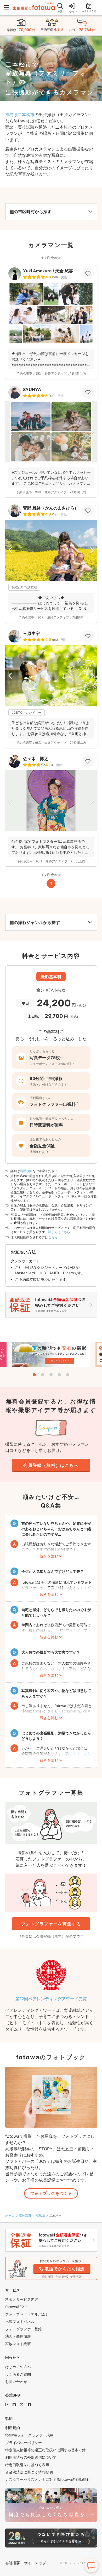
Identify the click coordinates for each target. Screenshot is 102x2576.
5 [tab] (68, 1375)
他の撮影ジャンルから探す (35, 922)
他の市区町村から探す (31, 212)
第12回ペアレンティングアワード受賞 (51, 1999)
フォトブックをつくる (51, 2193)
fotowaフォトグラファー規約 (29, 2435)
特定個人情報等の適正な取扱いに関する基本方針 (46, 2450)
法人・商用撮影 (18, 2336)
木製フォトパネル (20, 2322)
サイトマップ (35, 2563)
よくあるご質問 (18, 2374)
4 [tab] (59, 1375)
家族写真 (25, 2216)
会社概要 (13, 2563)
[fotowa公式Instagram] (7, 2404)
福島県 (40, 2216)
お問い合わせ (16, 2382)
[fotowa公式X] (22, 2404)
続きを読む (49, 1556)
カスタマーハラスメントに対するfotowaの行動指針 (48, 2479)
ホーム (10, 2216)
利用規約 (26, 1171)
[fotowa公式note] (14, 2404)
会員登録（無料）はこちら (51, 1465)
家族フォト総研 (18, 2344)
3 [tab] (51, 1375)
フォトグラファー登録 (24, 2329)
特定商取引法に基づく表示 (27, 2465)
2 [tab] (43, 1375)
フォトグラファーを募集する (51, 1924)
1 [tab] (34, 1375)
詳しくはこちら (59, 1232)
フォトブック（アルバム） (27, 2314)
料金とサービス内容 (22, 2299)
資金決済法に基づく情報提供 (29, 2472)
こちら (53, 1237)
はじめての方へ (18, 2367)
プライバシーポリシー (24, 2443)
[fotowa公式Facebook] (30, 2404)
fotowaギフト (17, 2307)
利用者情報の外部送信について (31, 2457)
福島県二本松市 (20, 115)
